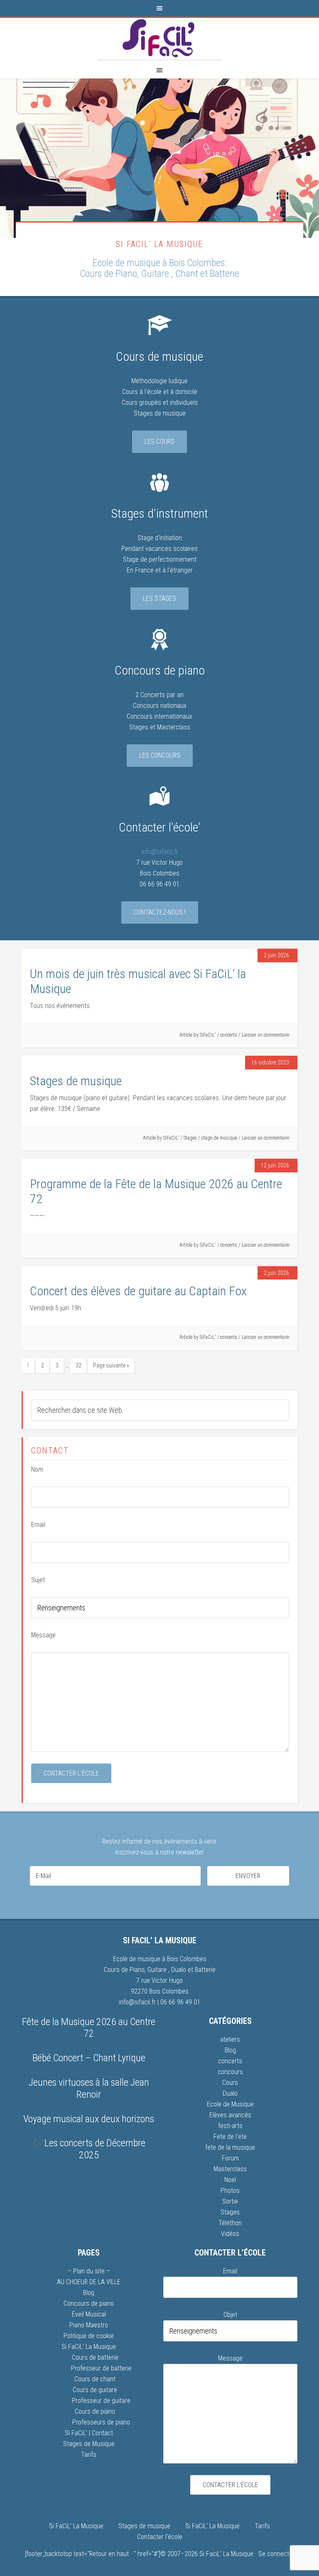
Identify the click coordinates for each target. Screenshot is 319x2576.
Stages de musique (76, 1081)
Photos (230, 2191)
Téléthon (230, 2223)
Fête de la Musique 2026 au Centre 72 (89, 2028)
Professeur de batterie (101, 2368)
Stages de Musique (89, 2444)
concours (230, 2072)
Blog (230, 2050)
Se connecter (276, 2554)
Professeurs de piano (101, 2422)
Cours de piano (95, 2411)
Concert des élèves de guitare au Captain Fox (138, 1291)
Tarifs (89, 2455)
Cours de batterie (95, 2357)
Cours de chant (95, 2379)
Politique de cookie (89, 2336)
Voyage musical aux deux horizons (89, 2119)
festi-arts (230, 2126)
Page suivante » (111, 1365)
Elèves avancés (230, 2115)
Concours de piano (89, 2303)
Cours (230, 2083)
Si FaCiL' (159, 39)
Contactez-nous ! (160, 912)
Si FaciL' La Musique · (229, 2554)
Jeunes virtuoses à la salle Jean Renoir (89, 2088)
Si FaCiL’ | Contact (89, 2433)
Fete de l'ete (230, 2137)
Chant (187, 274)
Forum (230, 2158)
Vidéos (230, 2234)
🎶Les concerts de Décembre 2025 (89, 2149)
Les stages (159, 598)
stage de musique (219, 1138)
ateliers (230, 2039)
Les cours (159, 442)
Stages (190, 1138)
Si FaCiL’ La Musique (89, 2347)
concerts (229, 1035)
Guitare (156, 274)
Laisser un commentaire (265, 1035)
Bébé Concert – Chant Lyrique (89, 2058)
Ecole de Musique (230, 2104)
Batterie (225, 274)
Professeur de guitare (101, 2401)
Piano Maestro (89, 2325)
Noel (230, 2180)
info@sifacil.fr (160, 852)
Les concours (160, 755)
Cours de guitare (95, 2390)
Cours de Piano (108, 274)
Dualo (179, 1970)
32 (79, 1365)
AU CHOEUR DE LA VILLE (89, 2282)
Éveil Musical (89, 2314)
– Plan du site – (89, 2271)
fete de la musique (230, 2147)
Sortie (230, 2201)
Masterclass (230, 2169)
